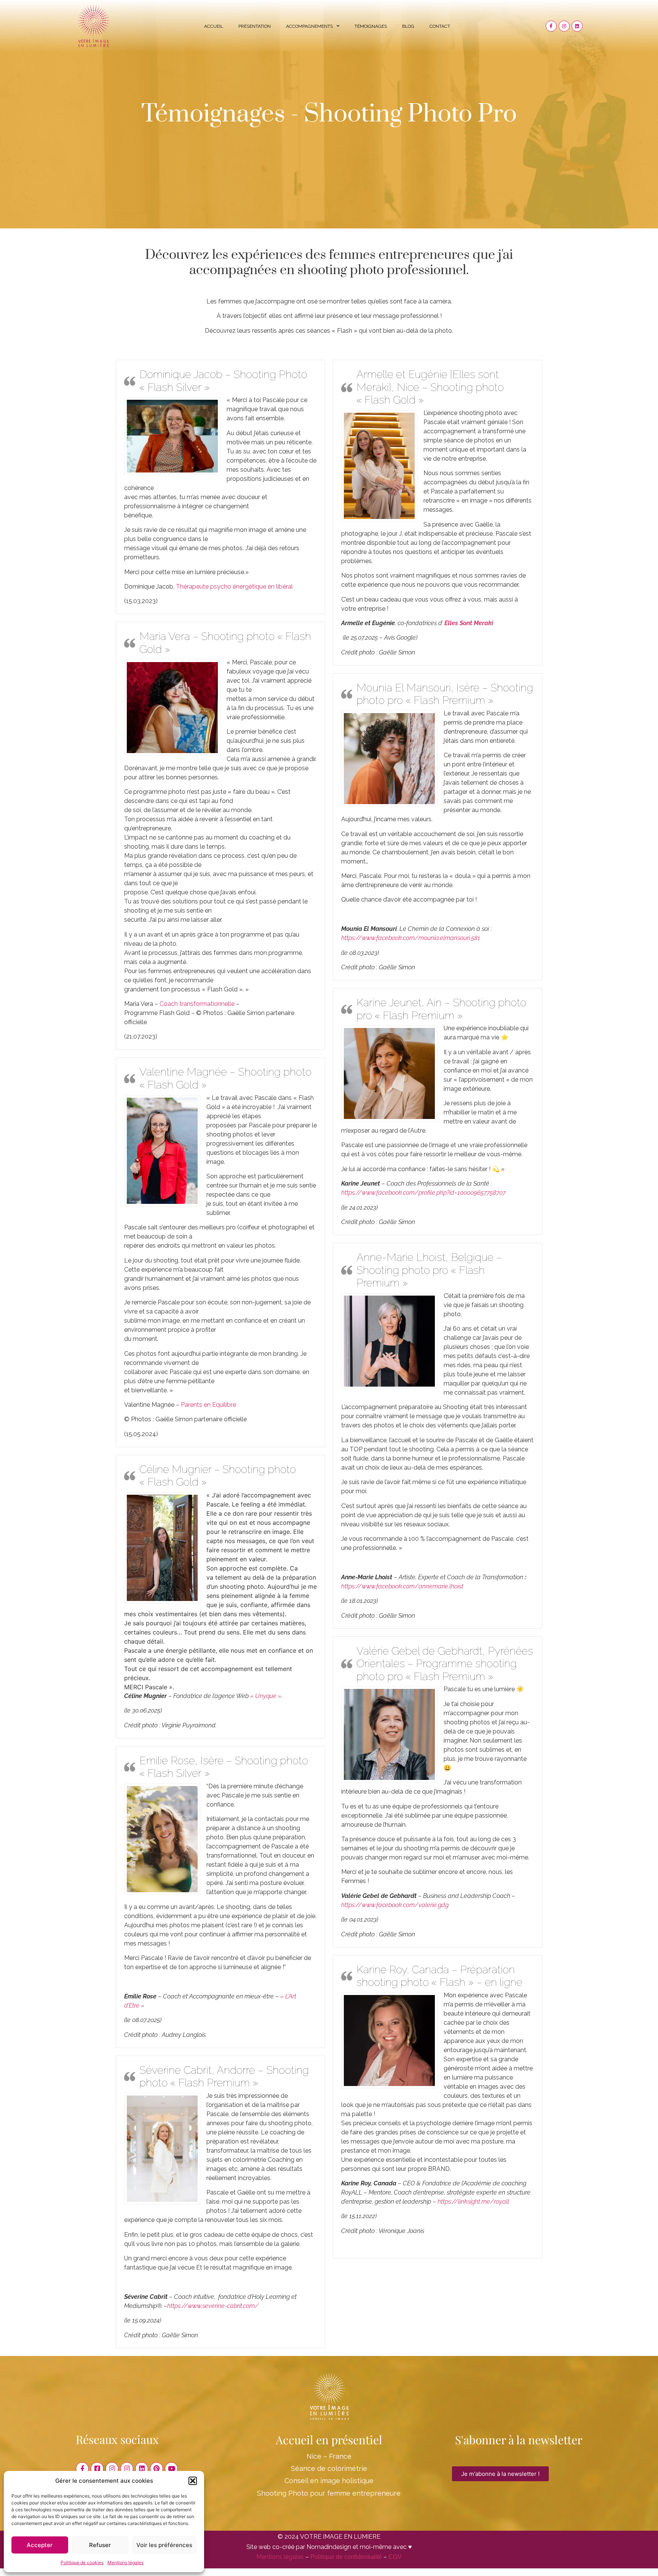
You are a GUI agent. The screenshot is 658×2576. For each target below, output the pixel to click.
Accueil (214, 26)
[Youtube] (171, 2469)
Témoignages (371, 26)
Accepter (40, 2545)
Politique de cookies (82, 2562)
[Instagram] (564, 26)
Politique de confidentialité (346, 2557)
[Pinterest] (157, 2469)
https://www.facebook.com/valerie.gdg (395, 1905)
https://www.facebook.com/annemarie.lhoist (402, 1586)
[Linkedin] (577, 26)
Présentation (255, 26)
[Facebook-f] (551, 26)
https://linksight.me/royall (473, 2202)
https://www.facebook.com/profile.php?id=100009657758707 (423, 1193)
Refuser (100, 2545)
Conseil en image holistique (329, 2481)
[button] (193, 2481)
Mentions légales (125, 2562)
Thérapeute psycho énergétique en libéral (234, 587)
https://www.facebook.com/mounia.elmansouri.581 (411, 938)
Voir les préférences (164, 2545)
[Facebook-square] (97, 2469)
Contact (440, 26)
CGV (395, 2557)
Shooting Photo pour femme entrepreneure (329, 2493)
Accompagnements (309, 26)
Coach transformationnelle (197, 1004)
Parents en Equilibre (208, 1405)
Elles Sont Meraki (469, 623)
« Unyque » (266, 1696)
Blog (408, 26)
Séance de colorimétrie (329, 2468)
